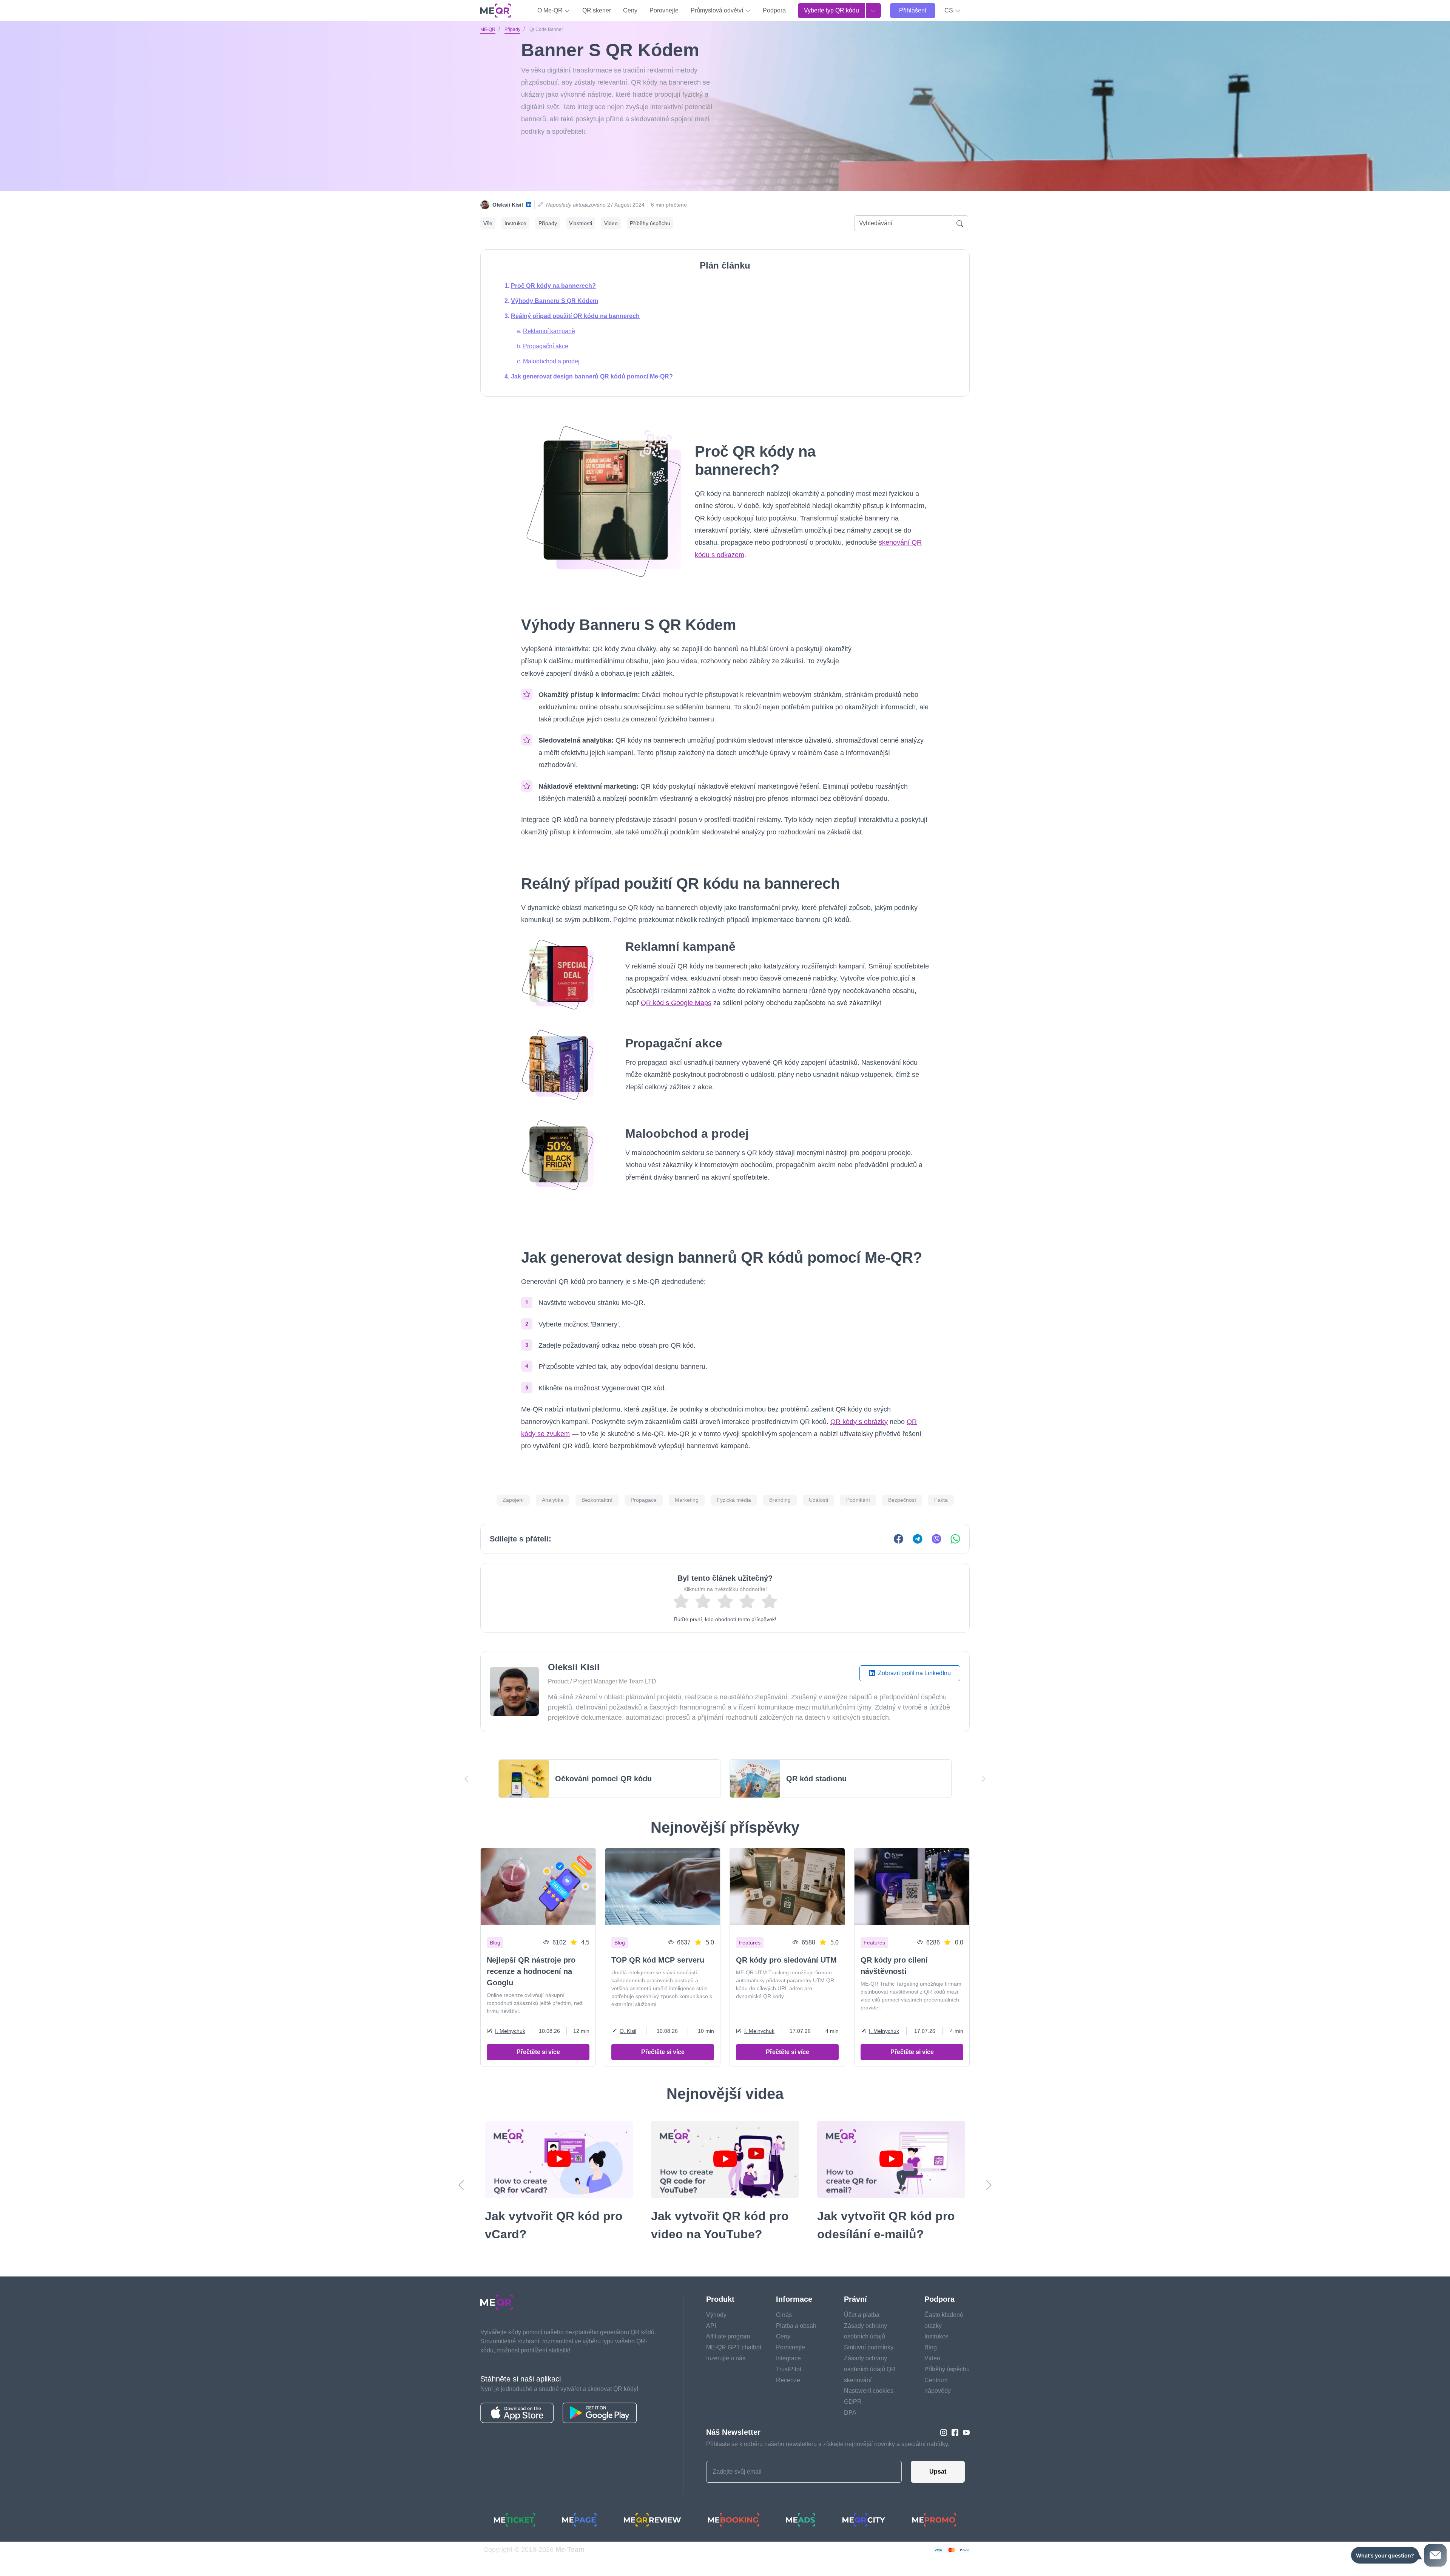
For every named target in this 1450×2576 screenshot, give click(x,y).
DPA (850, 2431)
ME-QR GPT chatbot (734, 2365)
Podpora (774, 10)
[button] (953, 11)
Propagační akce (546, 346)
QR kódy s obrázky (859, 1422)
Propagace (644, 1500)
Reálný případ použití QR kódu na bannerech (575, 316)
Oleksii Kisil (508, 205)
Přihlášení (913, 10)
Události (818, 1500)
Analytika (553, 1500)
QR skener (597, 10)
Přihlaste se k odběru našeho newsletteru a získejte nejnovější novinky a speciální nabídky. (828, 2462)
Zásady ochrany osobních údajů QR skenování (870, 2387)
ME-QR (488, 29)
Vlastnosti (581, 223)
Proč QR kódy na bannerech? (553, 286)
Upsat (938, 2490)
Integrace (788, 2376)
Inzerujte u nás (726, 2376)
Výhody (716, 2333)
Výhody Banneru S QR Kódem (555, 301)
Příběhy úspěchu (650, 223)
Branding (780, 1500)
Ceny (630, 10)
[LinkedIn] (529, 205)
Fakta (941, 1500)
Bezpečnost (902, 1500)
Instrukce (515, 223)
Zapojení (513, 1500)
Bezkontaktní (597, 1500)
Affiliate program (728, 2354)
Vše (488, 223)
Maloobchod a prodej (551, 361)
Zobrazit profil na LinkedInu (914, 1673)
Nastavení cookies (869, 2409)
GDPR (853, 2420)
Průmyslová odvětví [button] (718, 10)
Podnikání (858, 1500)
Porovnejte (664, 10)
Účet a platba (862, 2333)
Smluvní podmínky (869, 2365)
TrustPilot (789, 2387)
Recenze (788, 2398)
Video (611, 223)
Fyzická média (734, 1500)
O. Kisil (628, 2031)
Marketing (687, 1500)
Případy (512, 29)
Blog (931, 2365)
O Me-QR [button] (551, 10)
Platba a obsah (796, 2344)
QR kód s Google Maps (676, 1003)
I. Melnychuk (510, 2031)
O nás (784, 2333)
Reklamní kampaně (549, 331)
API (711, 2344)
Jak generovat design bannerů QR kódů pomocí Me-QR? (592, 376)
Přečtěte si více (538, 2052)
